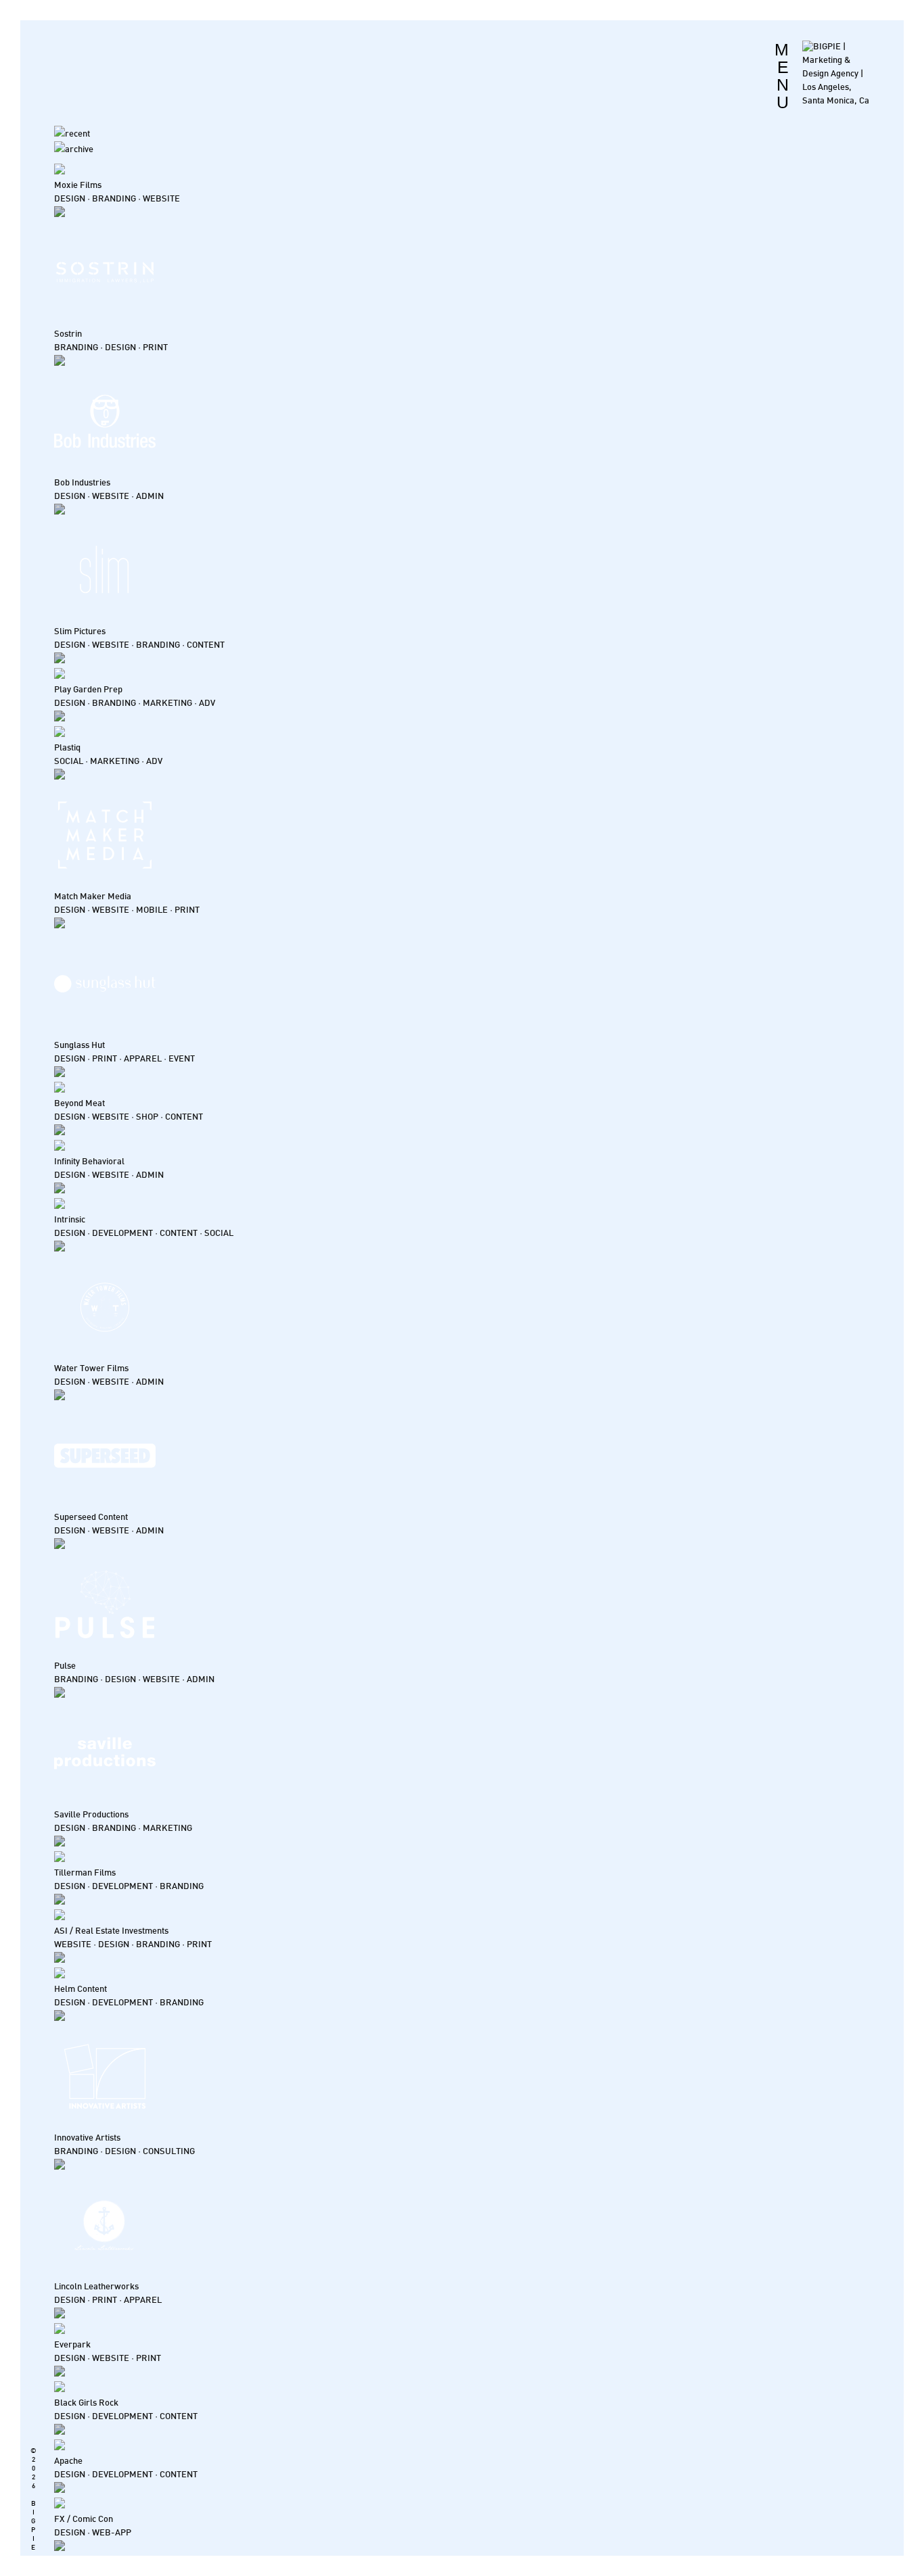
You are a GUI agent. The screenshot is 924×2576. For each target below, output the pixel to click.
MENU (782, 76)
